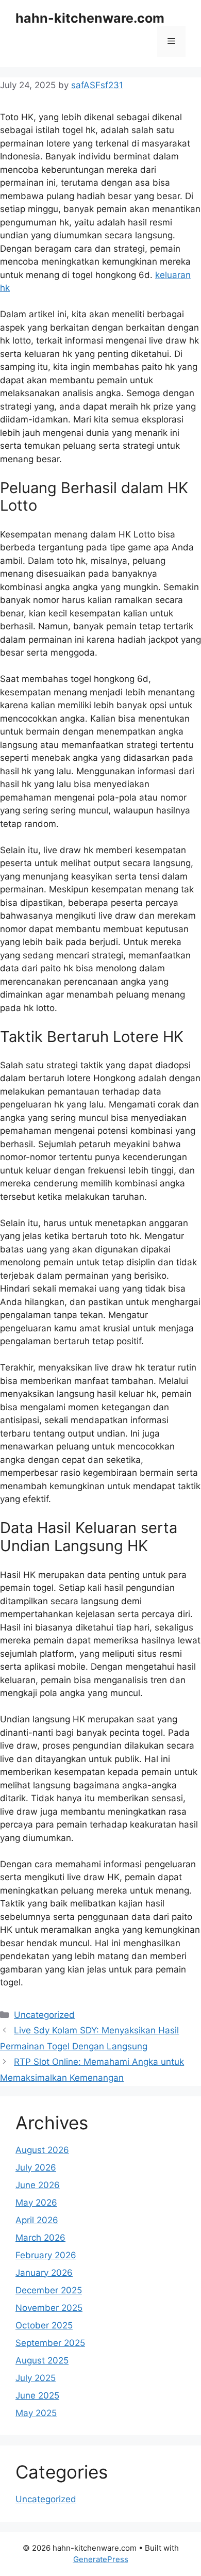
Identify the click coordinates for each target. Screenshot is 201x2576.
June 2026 (38, 2185)
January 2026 (44, 2273)
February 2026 (46, 2255)
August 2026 (42, 2150)
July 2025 (36, 2378)
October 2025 (44, 2325)
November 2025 (49, 2308)
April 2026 (37, 2220)
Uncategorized (44, 2015)
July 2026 (36, 2167)
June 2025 (37, 2395)
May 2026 (36, 2203)
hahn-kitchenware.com (90, 18)
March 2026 (40, 2238)
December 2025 (49, 2290)
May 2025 (36, 2413)
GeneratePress (101, 2559)
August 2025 (42, 2360)
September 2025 (50, 2343)
